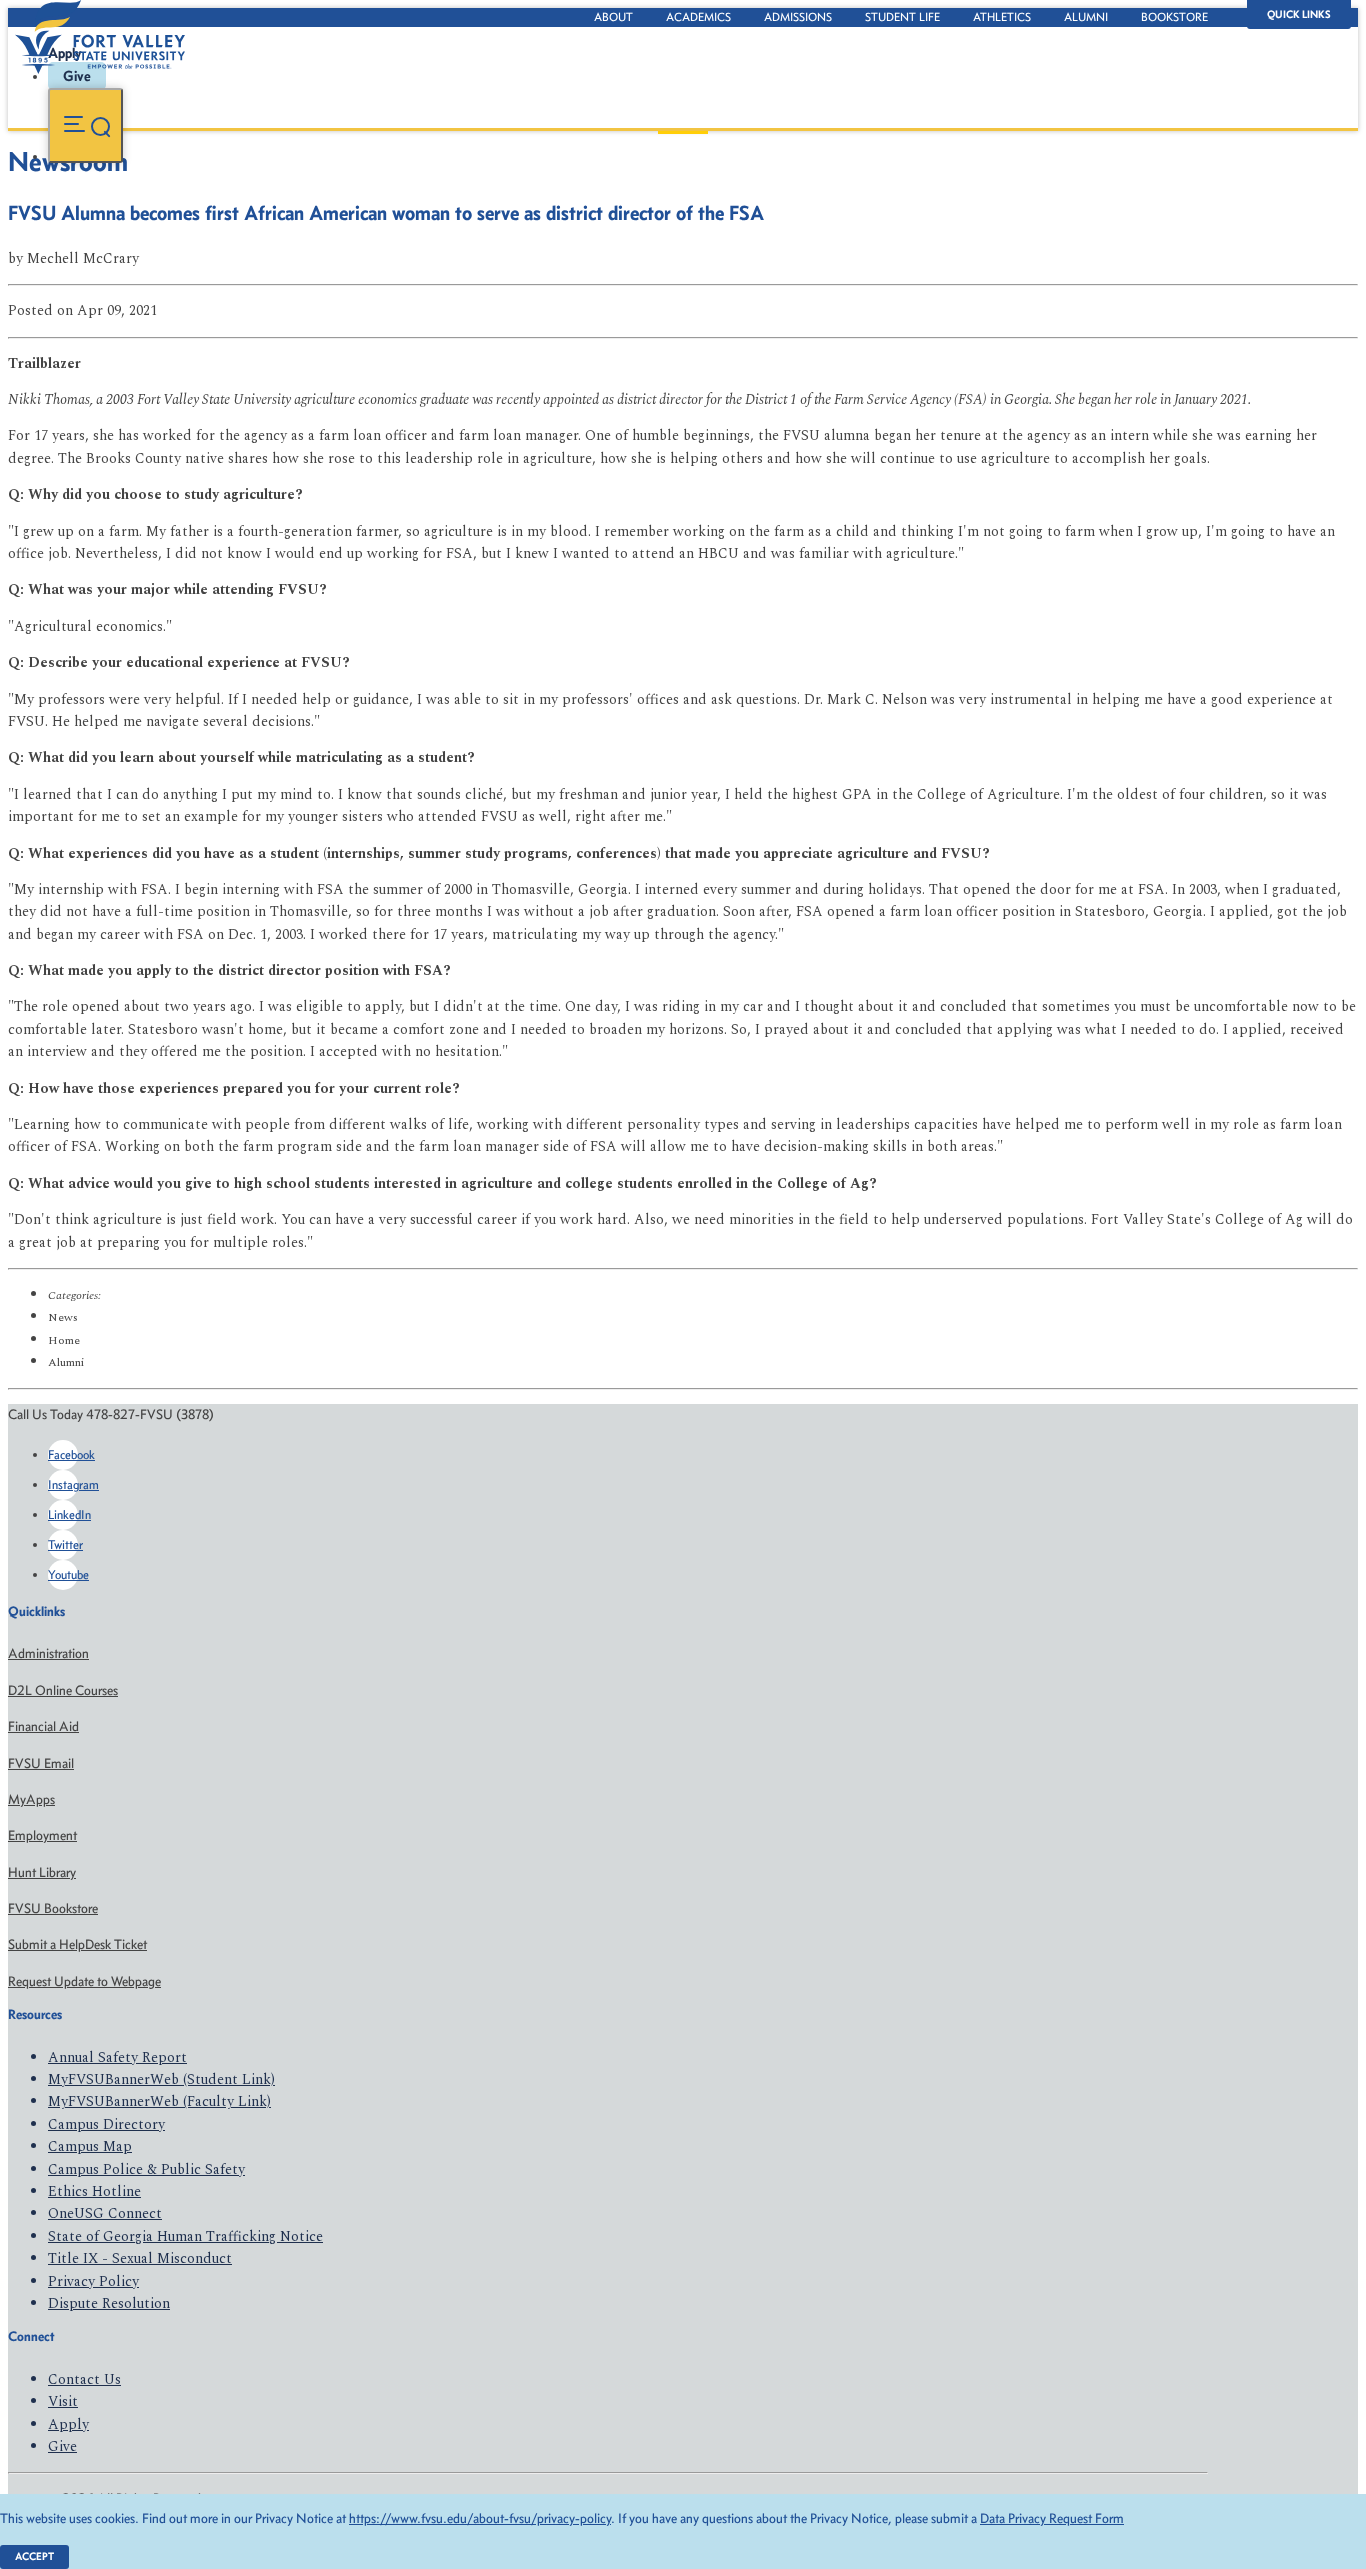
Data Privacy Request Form (1052, 2518)
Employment (42, 1835)
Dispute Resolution (109, 2303)
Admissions (798, 17)
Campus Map (90, 2146)
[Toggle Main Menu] (85, 125)
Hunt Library (42, 1872)
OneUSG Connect (105, 2213)
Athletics (1002, 17)
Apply (68, 2424)
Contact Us (84, 2379)
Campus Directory (106, 2124)
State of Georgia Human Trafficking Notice (185, 2236)
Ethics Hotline (94, 2191)
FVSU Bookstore (53, 1908)
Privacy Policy (93, 2281)
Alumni (1086, 17)
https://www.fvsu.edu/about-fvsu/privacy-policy (480, 2518)
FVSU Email (41, 1763)
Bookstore (1174, 17)
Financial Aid (43, 1726)
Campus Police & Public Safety (146, 2169)
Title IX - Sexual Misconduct (140, 2258)
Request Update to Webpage (84, 1981)
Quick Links (1299, 14)
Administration (48, 1653)
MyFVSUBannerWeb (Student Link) (161, 2079)
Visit (63, 2401)
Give (62, 2446)
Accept (34, 2556)
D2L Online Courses (63, 1690)
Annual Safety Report (117, 2057)
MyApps (31, 1799)
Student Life (902, 17)
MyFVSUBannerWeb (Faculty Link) (159, 2101)
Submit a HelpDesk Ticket (77, 1944)
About (613, 17)
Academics (698, 17)
